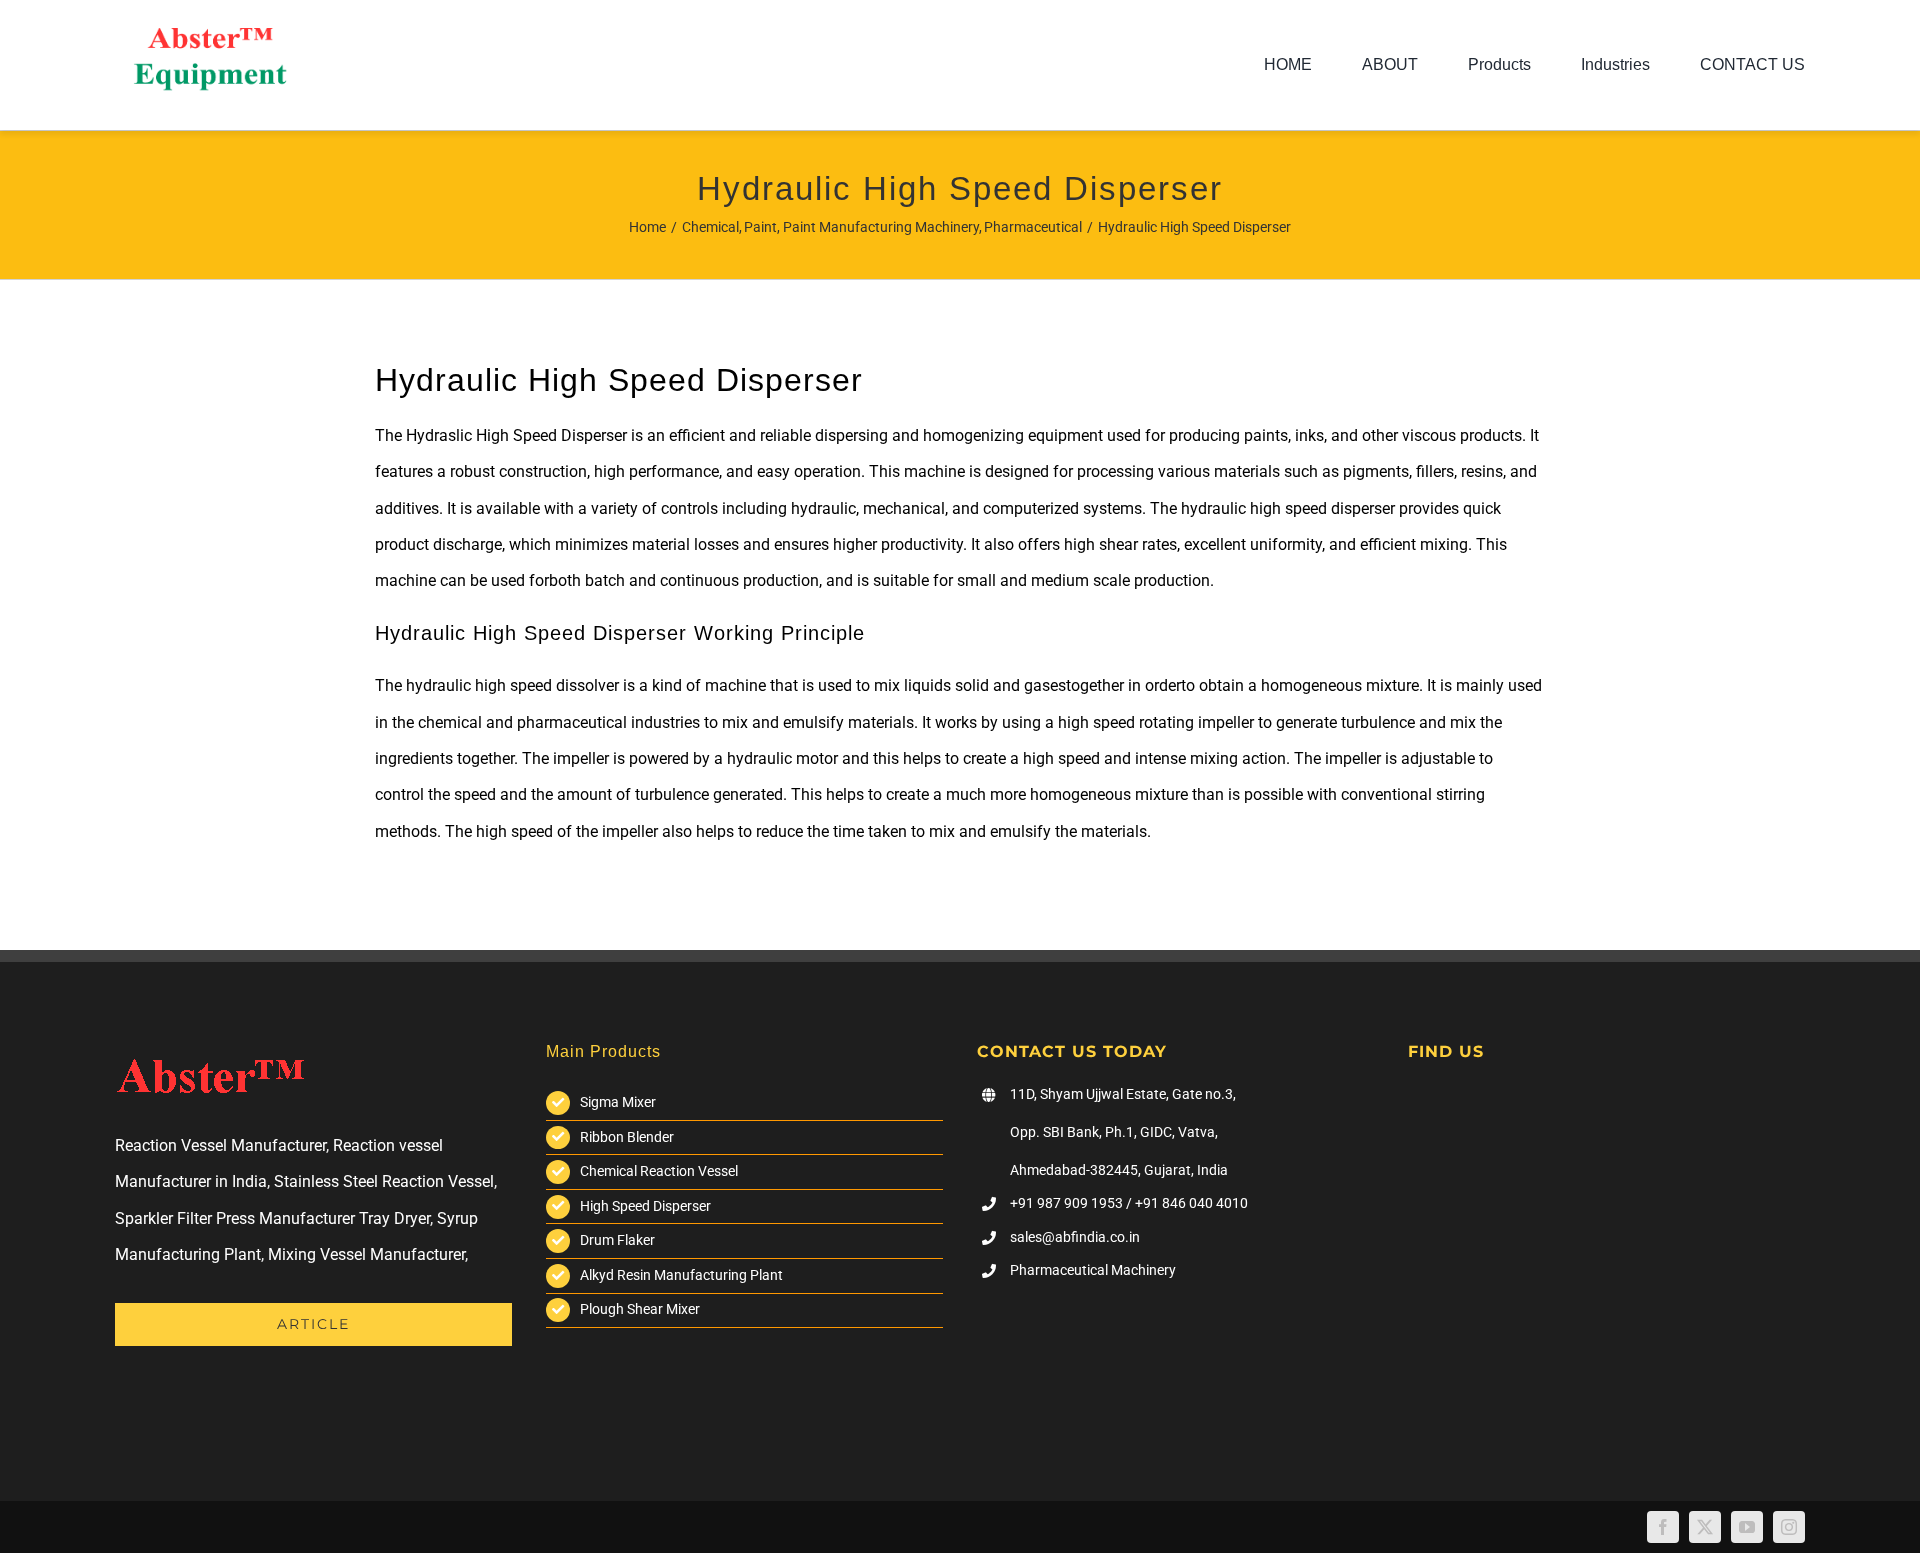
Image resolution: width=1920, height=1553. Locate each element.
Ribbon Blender (627, 1137)
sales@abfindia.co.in (1075, 1237)
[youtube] (1747, 1527)
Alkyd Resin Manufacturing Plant (681, 1275)
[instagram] (1789, 1527)
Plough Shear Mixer (640, 1309)
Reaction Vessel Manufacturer (220, 1145)
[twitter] (1705, 1527)
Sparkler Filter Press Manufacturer (235, 1218)
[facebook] (1663, 1527)
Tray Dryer (394, 1218)
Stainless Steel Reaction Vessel (384, 1181)
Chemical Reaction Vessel (659, 1171)
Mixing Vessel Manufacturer (366, 1254)
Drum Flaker (617, 1240)
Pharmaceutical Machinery (1093, 1270)
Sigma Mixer (618, 1102)
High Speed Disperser (645, 1206)
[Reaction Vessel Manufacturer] (210, 35)
